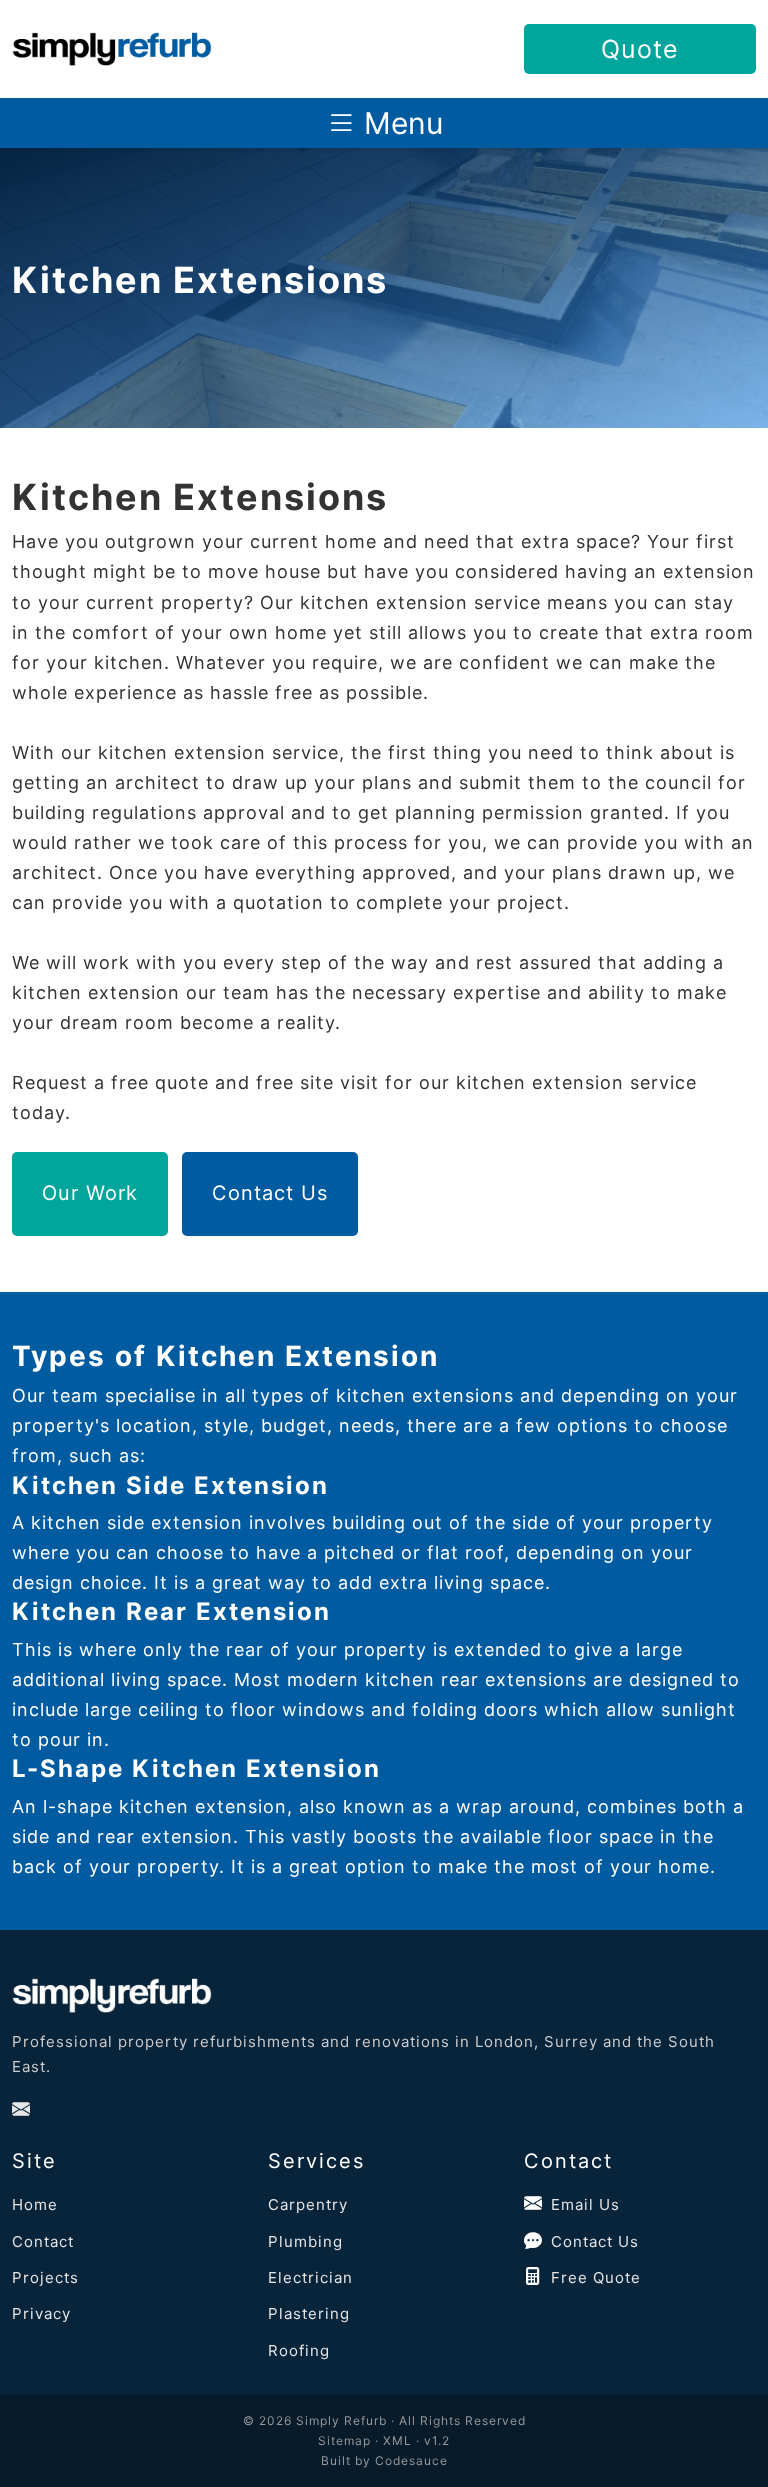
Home (35, 2204)
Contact (43, 2241)
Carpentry (308, 2204)
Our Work (90, 1193)
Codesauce (411, 2460)
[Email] (21, 2110)
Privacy (41, 2313)
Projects (45, 2277)
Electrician (310, 2277)
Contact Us (270, 1193)
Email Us (585, 2204)
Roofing (299, 2350)
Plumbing (305, 2241)
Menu (399, 123)
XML (397, 2440)
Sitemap (344, 2440)
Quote (640, 49)
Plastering (309, 2313)
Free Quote (596, 2277)
